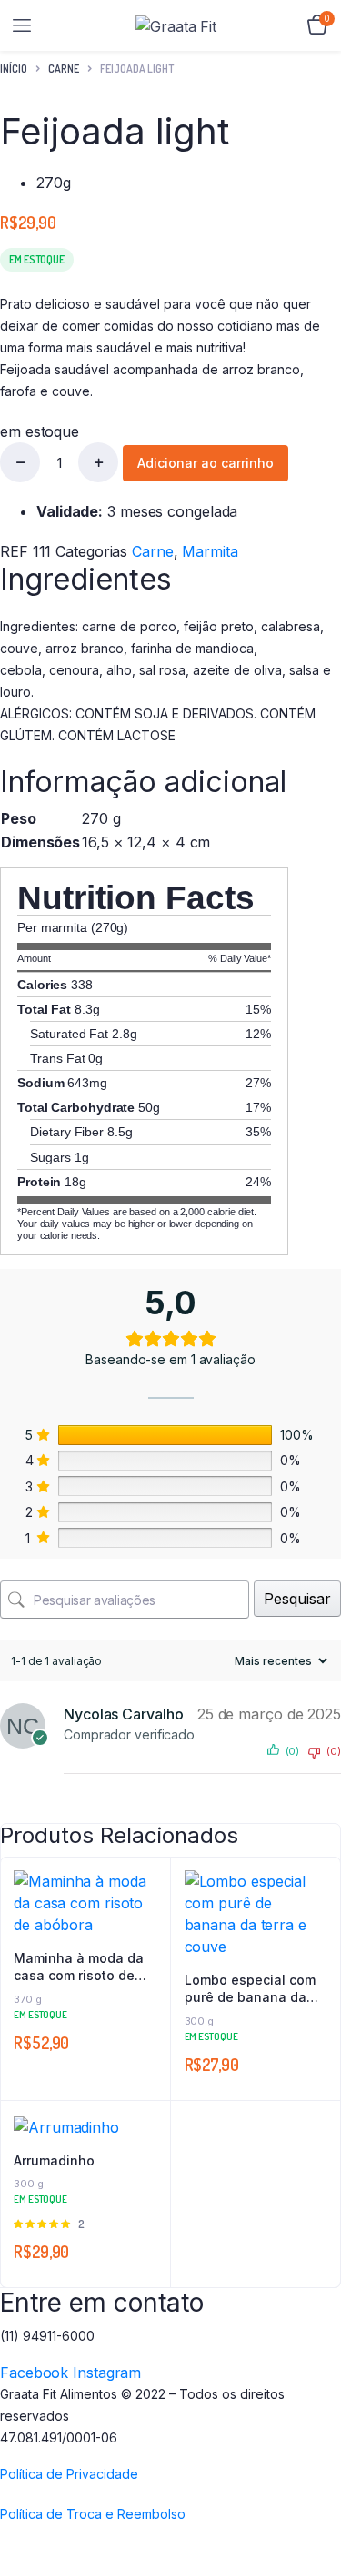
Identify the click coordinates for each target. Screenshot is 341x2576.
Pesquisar (297, 1599)
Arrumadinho (54, 2160)
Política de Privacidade (69, 2474)
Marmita (210, 551)
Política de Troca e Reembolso (93, 2514)
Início (14, 69)
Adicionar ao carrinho (206, 463)
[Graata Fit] (178, 26)
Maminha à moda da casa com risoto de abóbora (79, 1967)
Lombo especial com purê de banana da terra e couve (250, 1989)
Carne (64, 69)
